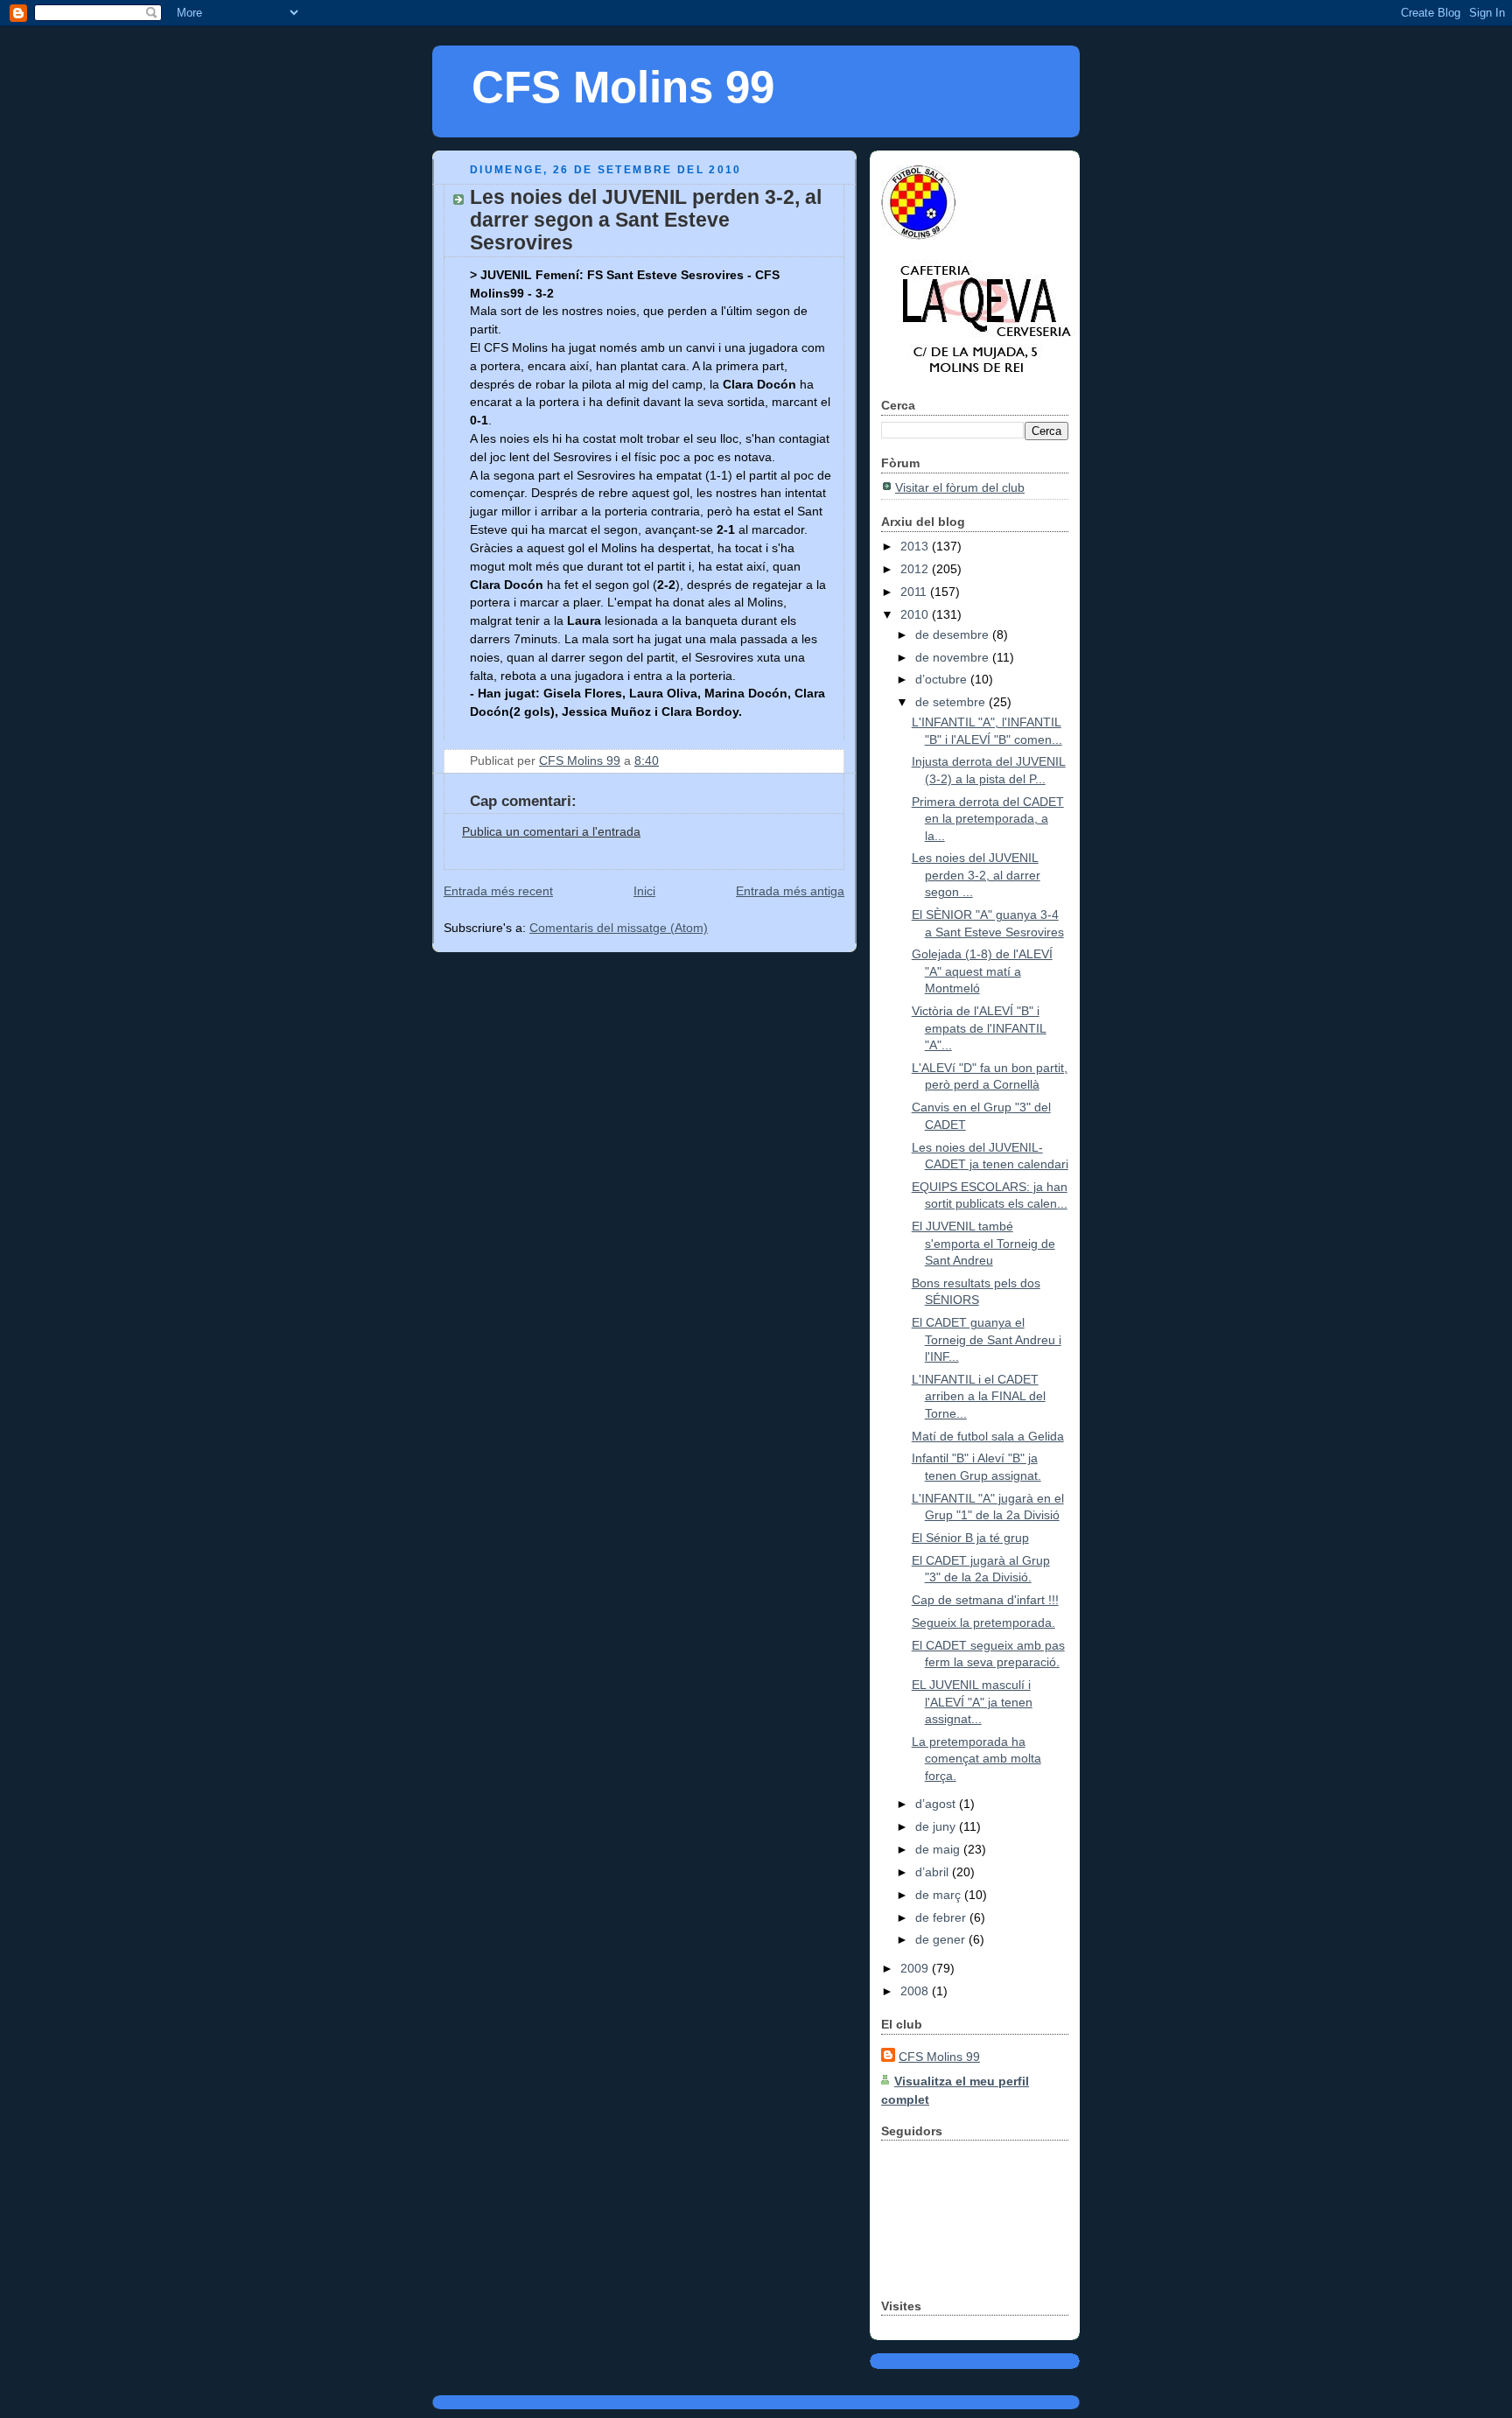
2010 (916, 614)
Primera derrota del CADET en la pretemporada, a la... (988, 819)
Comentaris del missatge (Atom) (619, 928)
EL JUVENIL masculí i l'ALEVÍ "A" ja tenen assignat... (972, 1702)
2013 (916, 546)
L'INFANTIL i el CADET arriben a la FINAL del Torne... (979, 1396)
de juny (937, 1826)
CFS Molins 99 (623, 87)
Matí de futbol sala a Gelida (988, 1436)
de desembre (954, 634)
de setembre (952, 702)
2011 (915, 592)
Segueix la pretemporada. (983, 1623)
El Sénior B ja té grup (970, 1538)
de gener (942, 1939)
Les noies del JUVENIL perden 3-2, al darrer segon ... (976, 875)
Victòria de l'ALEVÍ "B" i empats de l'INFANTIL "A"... (979, 1028)
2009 (916, 1968)
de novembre (954, 657)
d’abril (934, 1872)
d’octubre (943, 679)
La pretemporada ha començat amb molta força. (976, 1759)
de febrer (942, 1917)
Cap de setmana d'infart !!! (985, 1600)
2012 (916, 569)
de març (940, 1895)
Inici (644, 891)
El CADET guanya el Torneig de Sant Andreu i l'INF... (987, 1339)
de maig (939, 1849)
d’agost (937, 1804)
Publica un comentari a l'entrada (551, 831)
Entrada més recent (498, 891)
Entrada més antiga (790, 891)
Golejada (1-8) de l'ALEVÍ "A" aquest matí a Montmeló (982, 971)
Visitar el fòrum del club (960, 487)
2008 (916, 1991)
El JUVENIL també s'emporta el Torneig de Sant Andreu (983, 1243)
